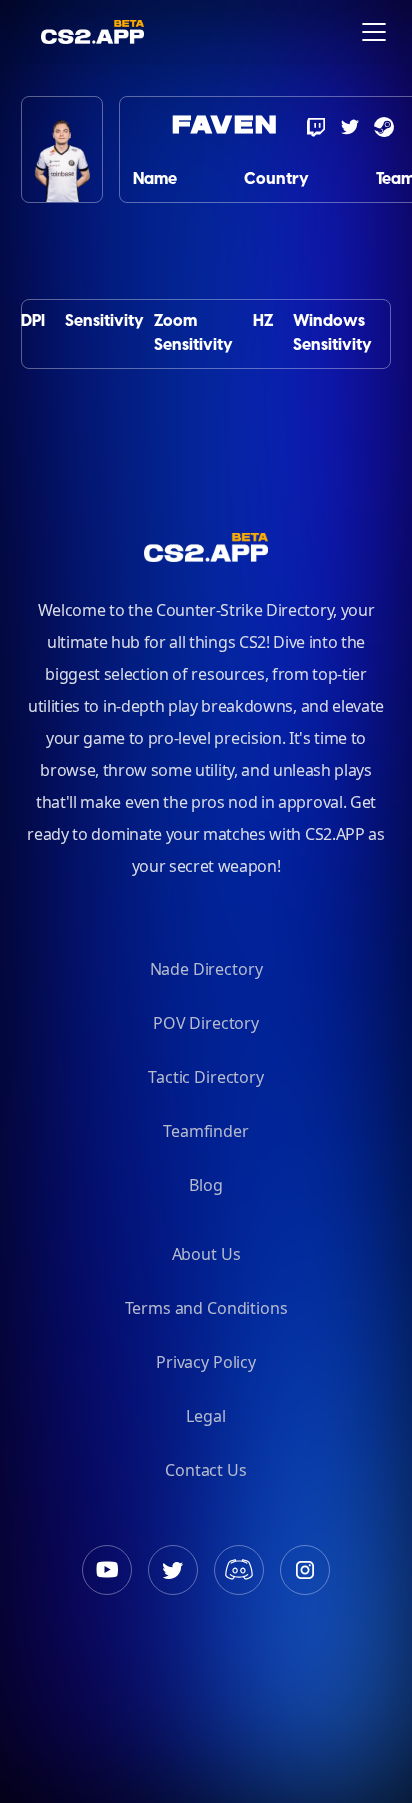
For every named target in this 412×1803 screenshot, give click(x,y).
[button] (374, 32)
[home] (31, 32)
